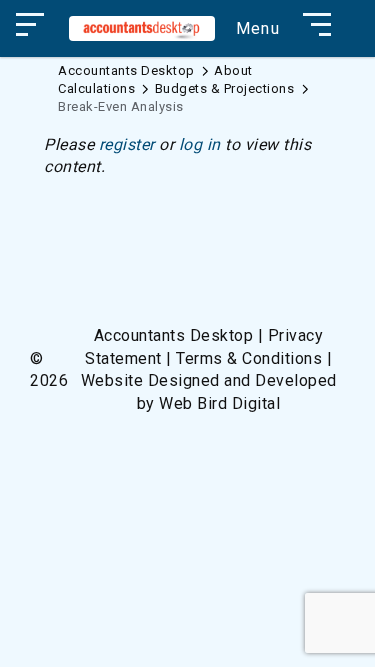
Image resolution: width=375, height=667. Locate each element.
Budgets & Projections (225, 88)
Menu (258, 29)
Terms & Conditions (249, 358)
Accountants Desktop (126, 70)
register (127, 144)
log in (200, 144)
